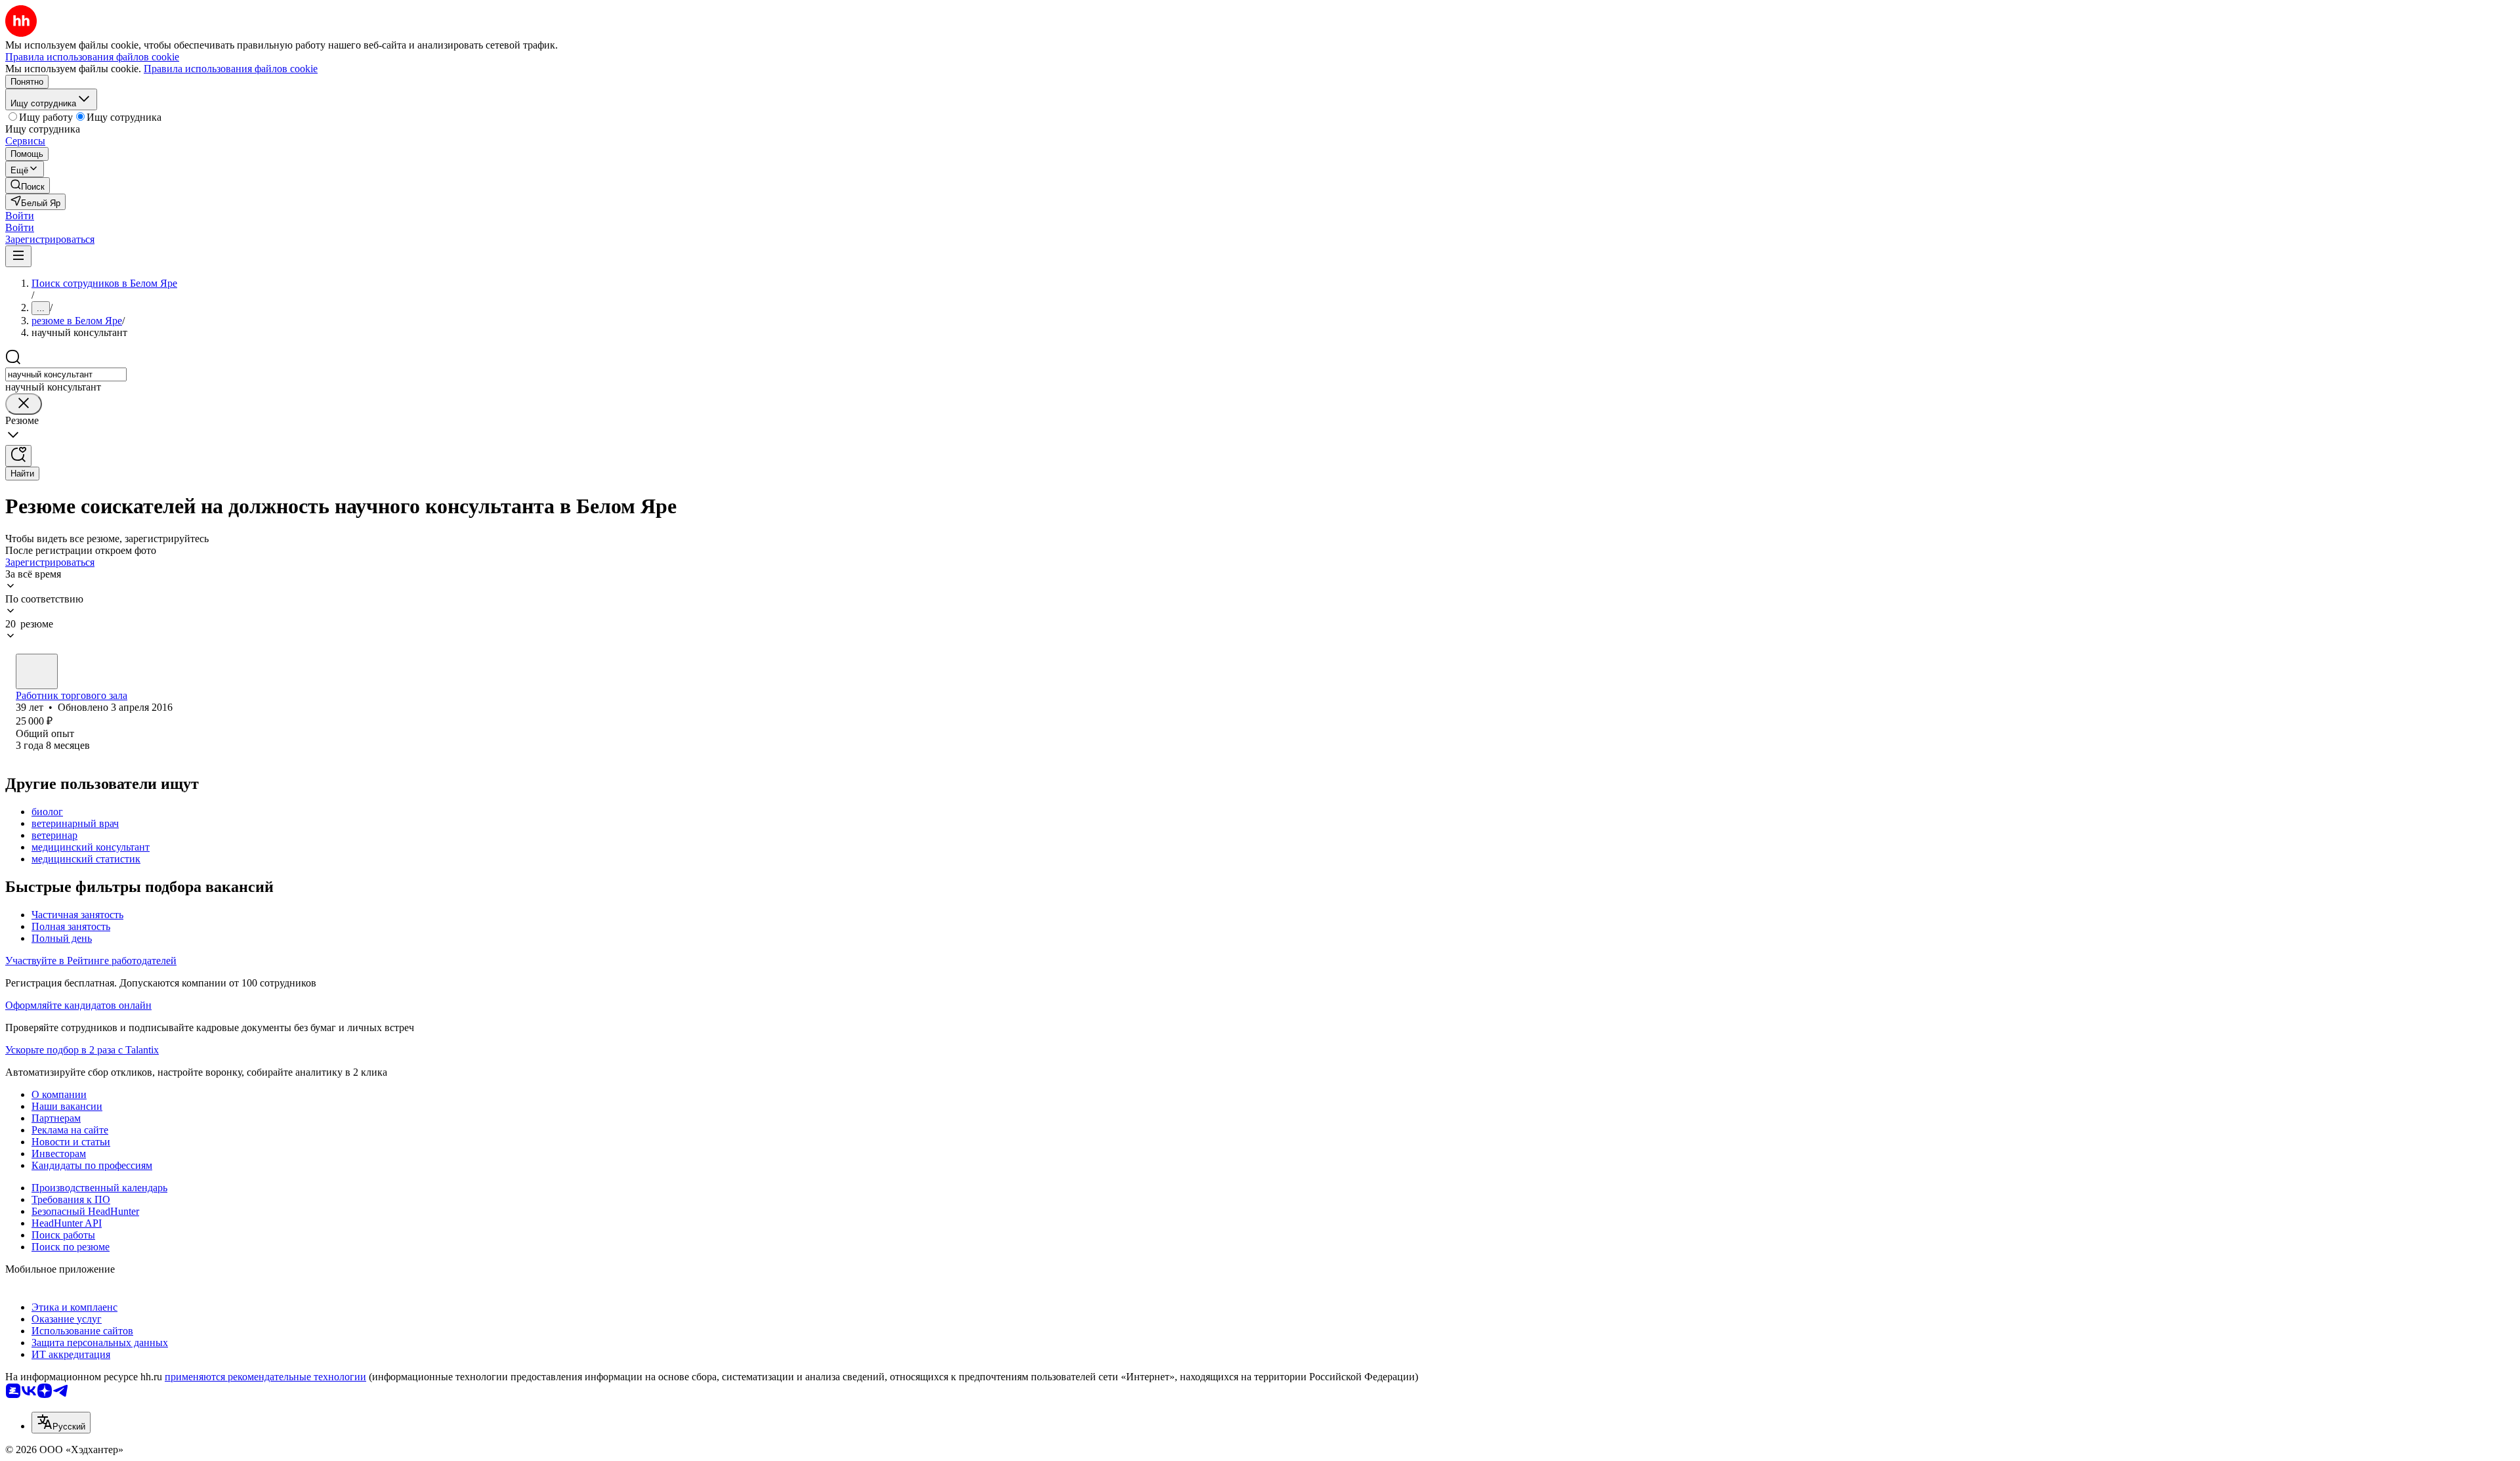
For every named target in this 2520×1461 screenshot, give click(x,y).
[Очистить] (24, 404)
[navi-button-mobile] (18, 256)
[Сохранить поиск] (18, 456)
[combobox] (66, 374)
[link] (28, 185)
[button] (20, 216)
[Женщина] (37, 671)
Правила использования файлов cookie (231, 69)
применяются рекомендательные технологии (265, 1377)
